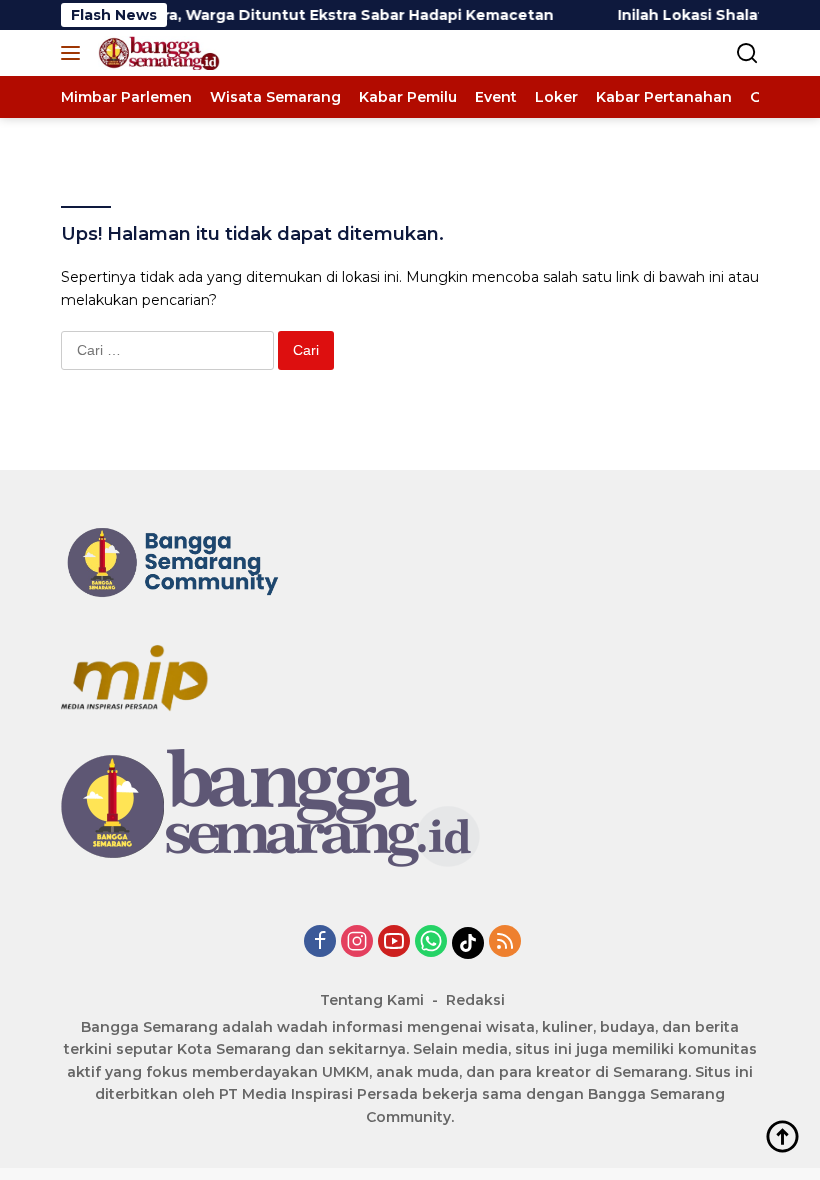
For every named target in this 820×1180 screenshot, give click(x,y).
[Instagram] (357, 942)
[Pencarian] (747, 53)
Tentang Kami (372, 1000)
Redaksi (475, 1000)
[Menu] (74, 53)
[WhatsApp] (431, 942)
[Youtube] (394, 942)
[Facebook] (320, 942)
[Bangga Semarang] (156, 53)
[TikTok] (468, 943)
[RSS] (505, 942)
